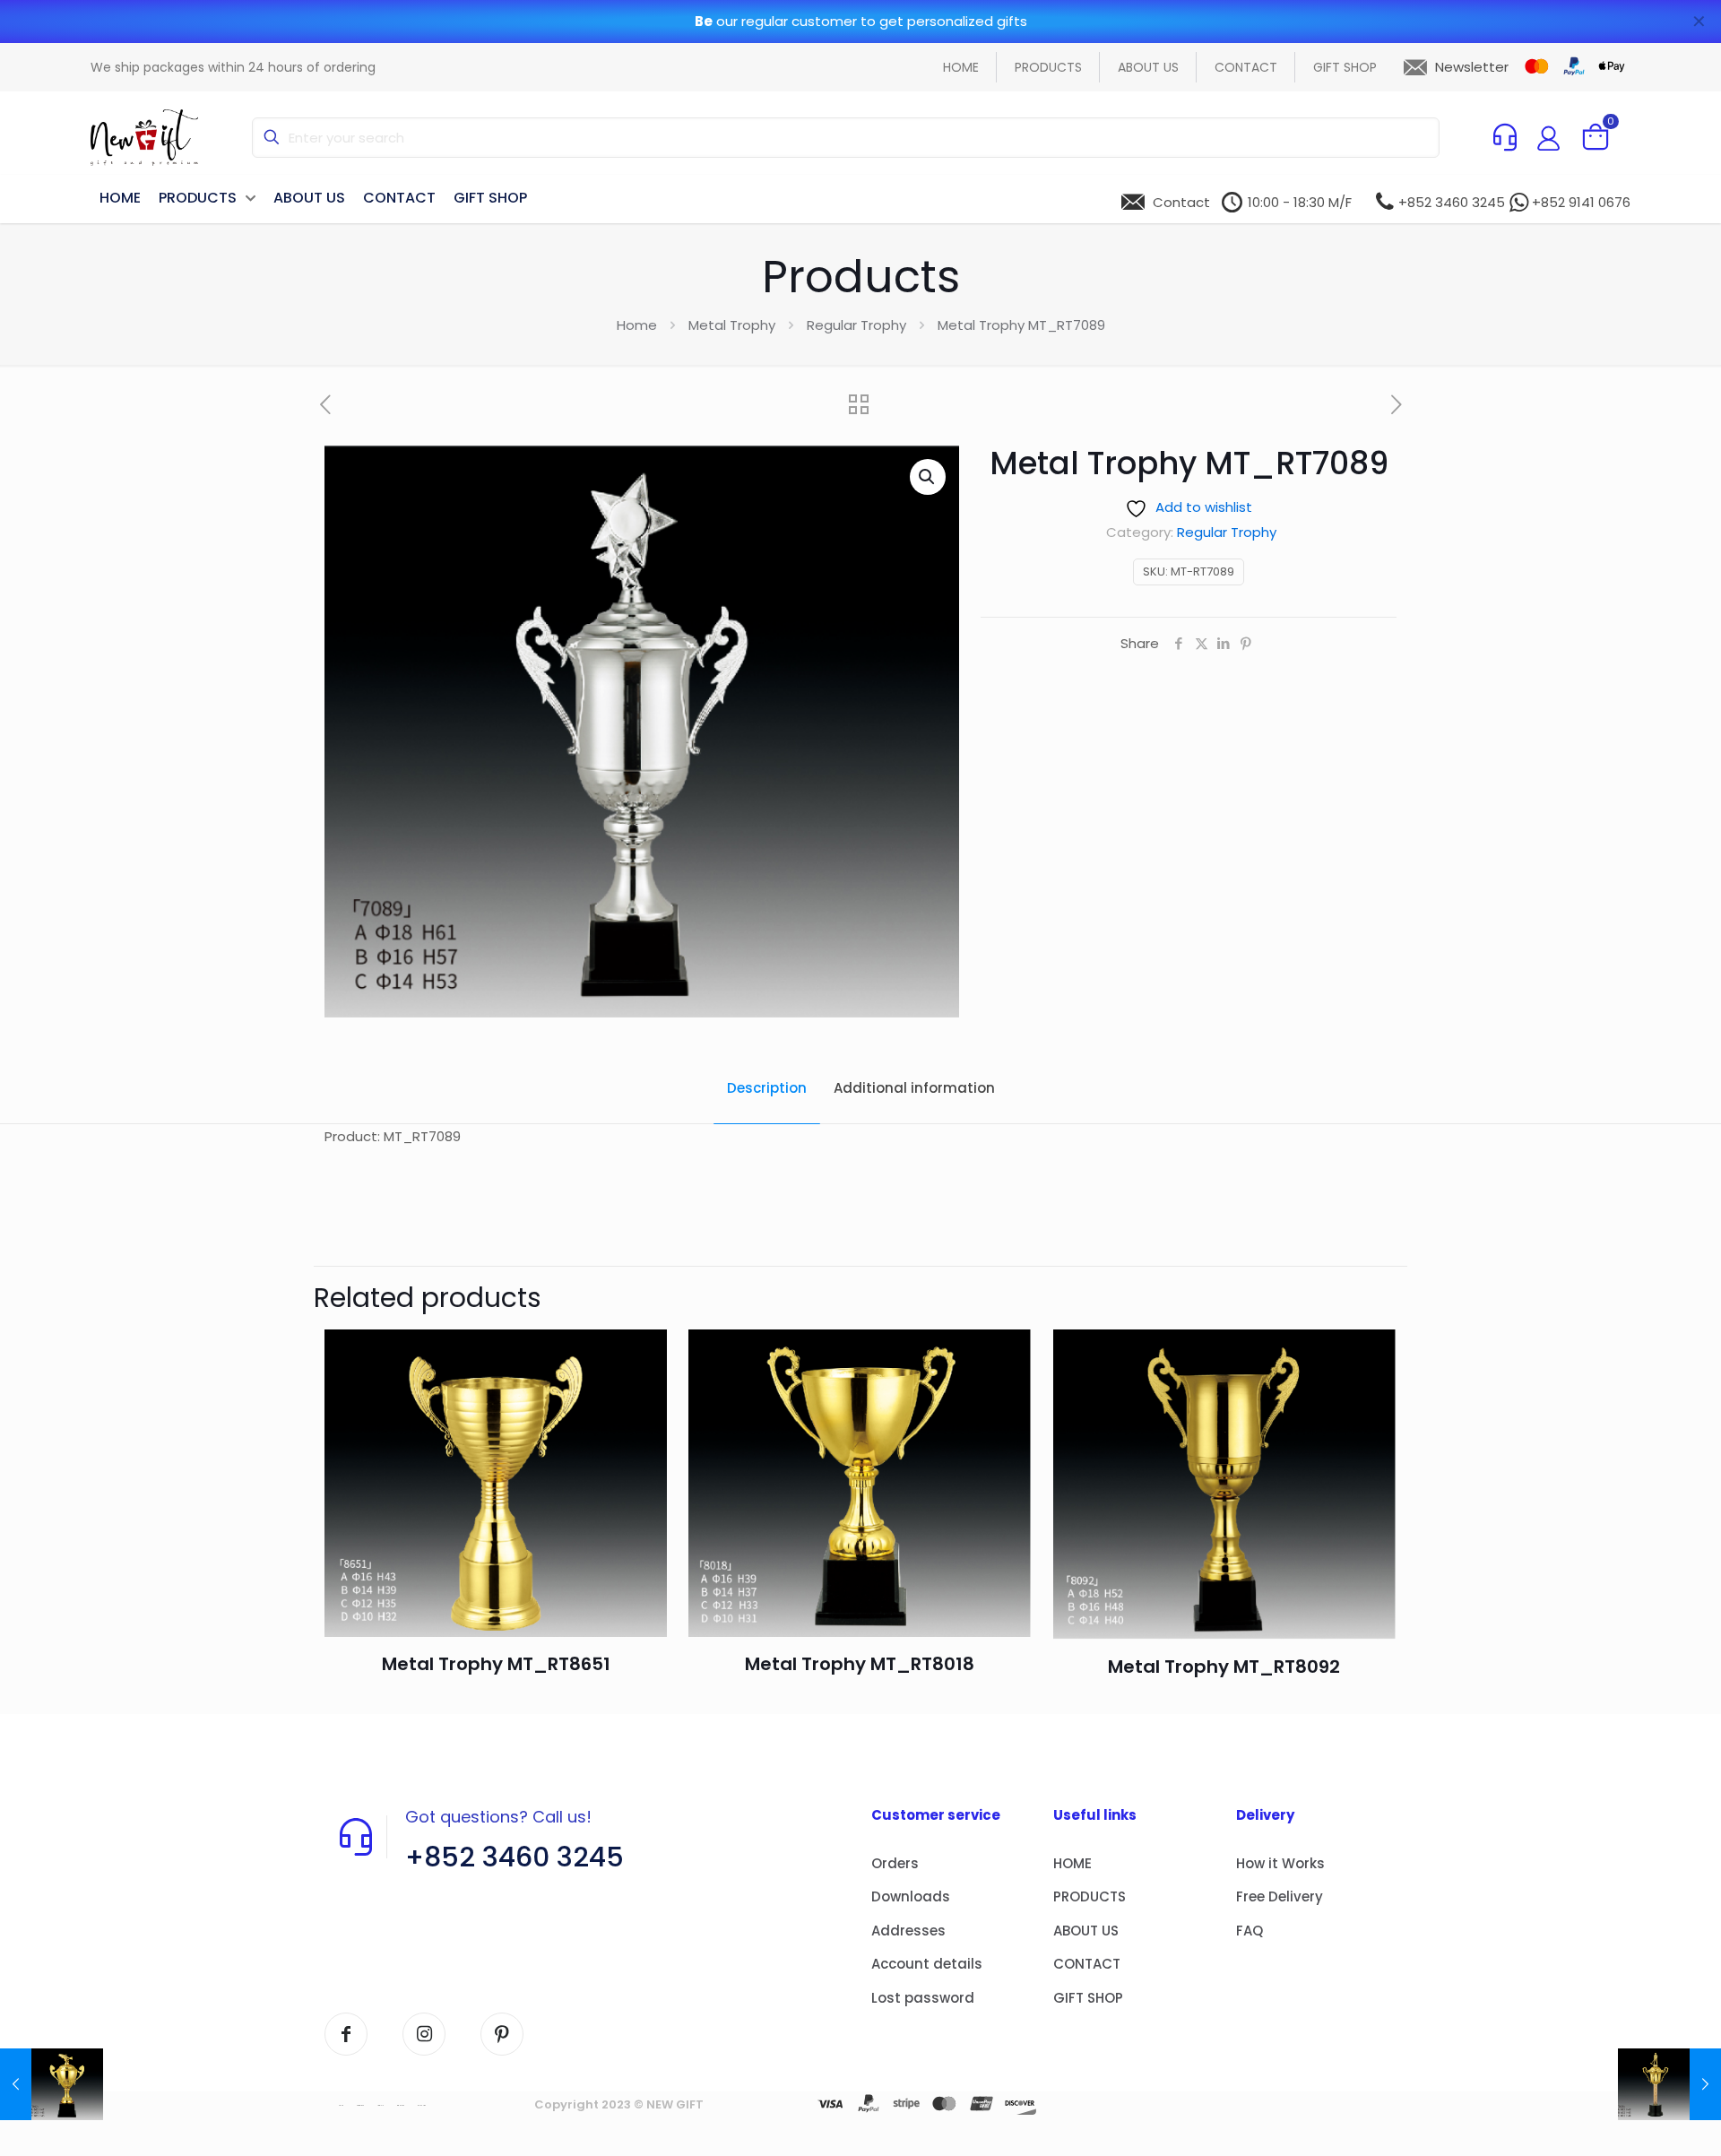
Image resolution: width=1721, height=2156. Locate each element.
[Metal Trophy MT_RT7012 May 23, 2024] (52, 2084)
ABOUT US (1086, 1931)
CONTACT (1087, 1964)
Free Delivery (1280, 1896)
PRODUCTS (1090, 1896)
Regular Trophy (856, 325)
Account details (927, 1964)
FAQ (1250, 1931)
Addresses (908, 1931)
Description (767, 1088)
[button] (928, 477)
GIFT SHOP (1088, 1998)
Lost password (923, 1998)
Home (637, 325)
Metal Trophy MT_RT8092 (1224, 1667)
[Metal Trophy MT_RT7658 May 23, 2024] (1669, 2084)
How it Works (1280, 1863)
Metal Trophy (732, 325)
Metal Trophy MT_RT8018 (860, 1664)
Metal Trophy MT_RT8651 (496, 1664)
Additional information (914, 1088)
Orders (895, 1863)
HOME (1072, 1863)
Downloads (911, 1896)
